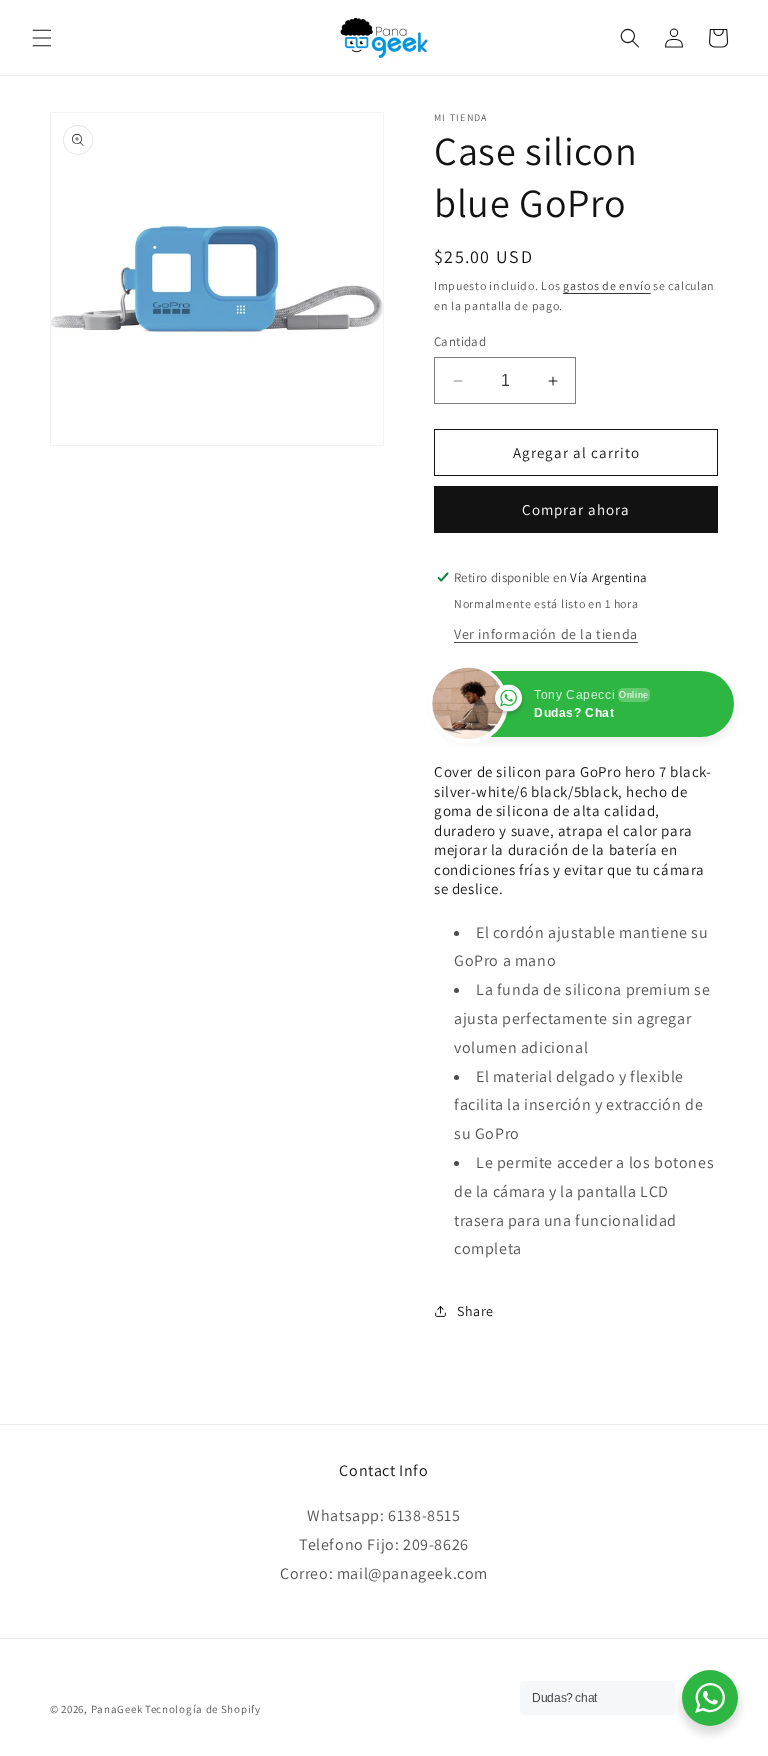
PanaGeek (117, 1709)
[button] (42, 38)
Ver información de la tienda (546, 634)
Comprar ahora (576, 509)
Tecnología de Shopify (203, 1709)
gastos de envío (607, 285)
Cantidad (460, 341)
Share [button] (475, 1311)
